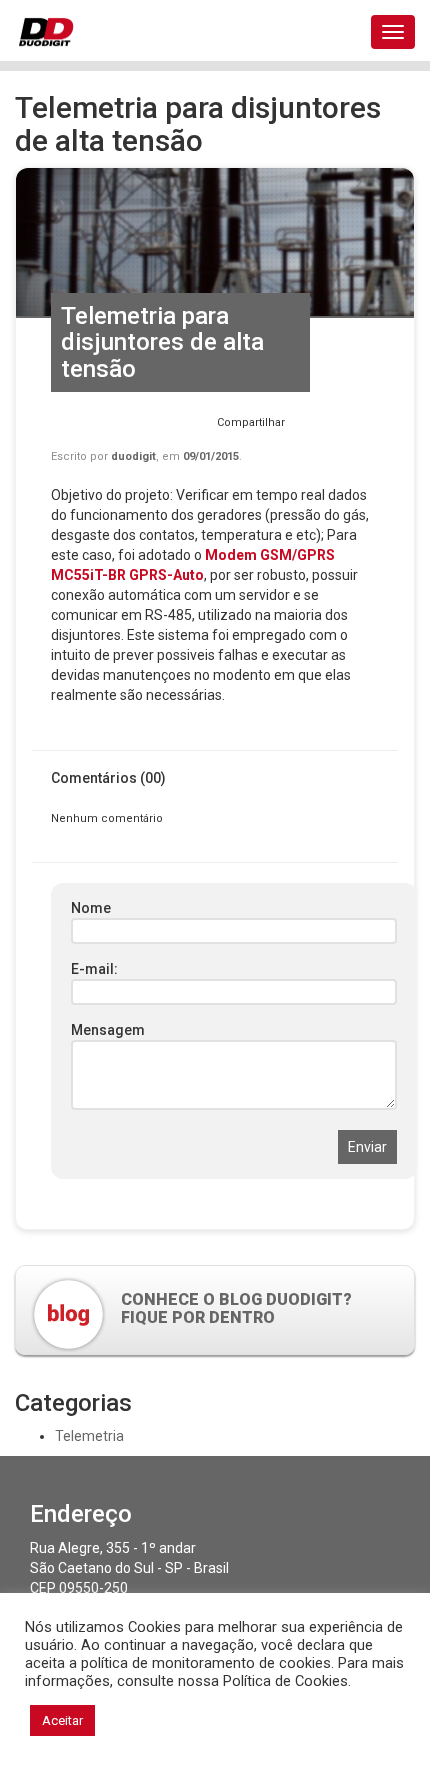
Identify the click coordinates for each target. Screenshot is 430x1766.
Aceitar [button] (62, 1720)
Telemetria (89, 1436)
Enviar (367, 1147)
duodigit (133, 456)
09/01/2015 (211, 456)
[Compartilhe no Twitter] (332, 427)
